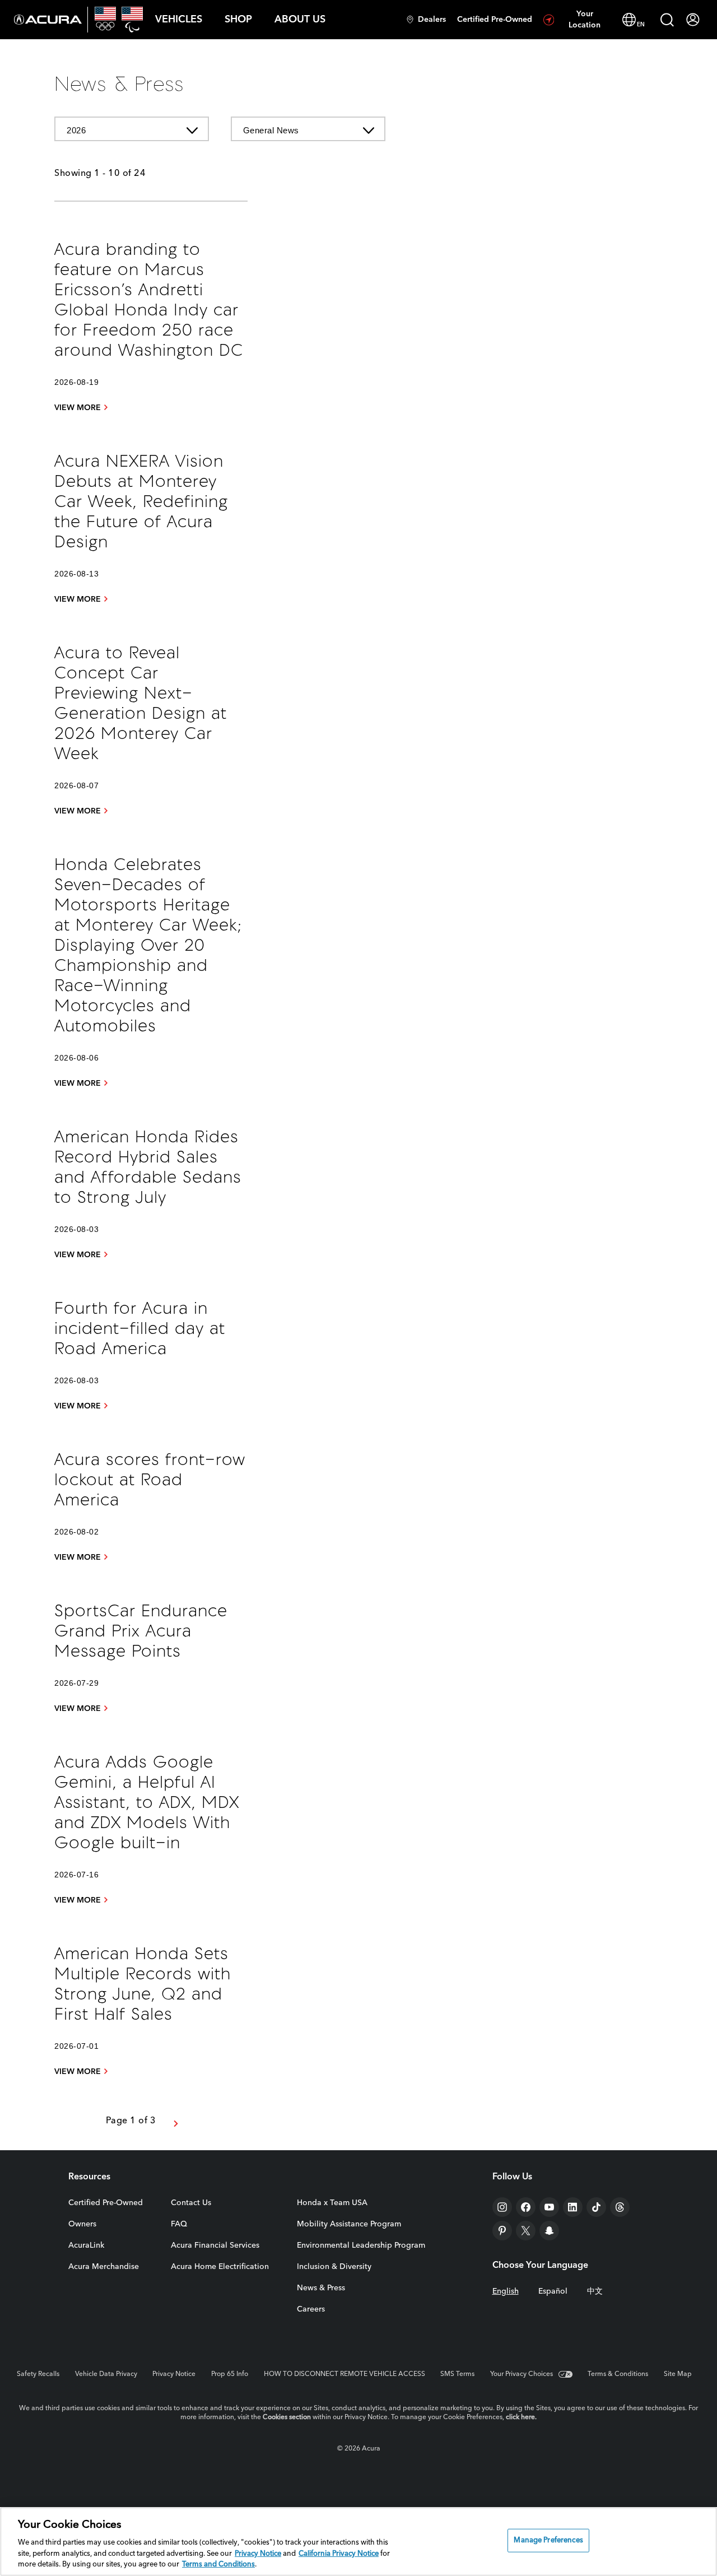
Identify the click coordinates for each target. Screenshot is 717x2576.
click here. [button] (521, 2417)
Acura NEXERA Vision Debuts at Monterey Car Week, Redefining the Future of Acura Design (141, 503)
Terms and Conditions (218, 2565)
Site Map (678, 2374)
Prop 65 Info (230, 2374)
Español (553, 2291)
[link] (82, 408)
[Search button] (667, 20)
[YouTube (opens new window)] (549, 2207)
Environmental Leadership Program (361, 2245)
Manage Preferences (548, 2540)
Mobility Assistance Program (349, 2224)
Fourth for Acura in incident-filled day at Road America (140, 1330)
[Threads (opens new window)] (620, 2207)
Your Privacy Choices (522, 2374)
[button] (179, 20)
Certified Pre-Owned (495, 20)
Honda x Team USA (332, 2203)
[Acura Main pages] (48, 20)
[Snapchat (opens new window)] (549, 2231)
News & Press (321, 2288)
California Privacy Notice (339, 2554)
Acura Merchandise (104, 2267)
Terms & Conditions (618, 2374)
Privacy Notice (174, 2374)
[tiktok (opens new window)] (596, 2207)
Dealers (432, 20)
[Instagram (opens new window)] (502, 2207)
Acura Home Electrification (220, 2267)
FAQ (179, 2224)
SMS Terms (457, 2374)
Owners (82, 2224)
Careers (311, 2309)
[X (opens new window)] (526, 2231)
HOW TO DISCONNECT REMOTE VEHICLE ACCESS (344, 2374)
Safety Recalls (38, 2374)
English (506, 2291)
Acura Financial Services (215, 2245)
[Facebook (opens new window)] (526, 2207)
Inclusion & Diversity (334, 2267)
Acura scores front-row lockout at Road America (150, 1481)
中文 (595, 2291)
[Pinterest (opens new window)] (502, 2231)
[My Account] (693, 20)
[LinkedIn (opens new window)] (573, 2207)
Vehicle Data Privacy (106, 2374)
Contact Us (191, 2203)
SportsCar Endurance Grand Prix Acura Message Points (141, 1632)
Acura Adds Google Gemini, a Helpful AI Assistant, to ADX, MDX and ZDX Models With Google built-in (147, 1804)
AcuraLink (86, 2245)
